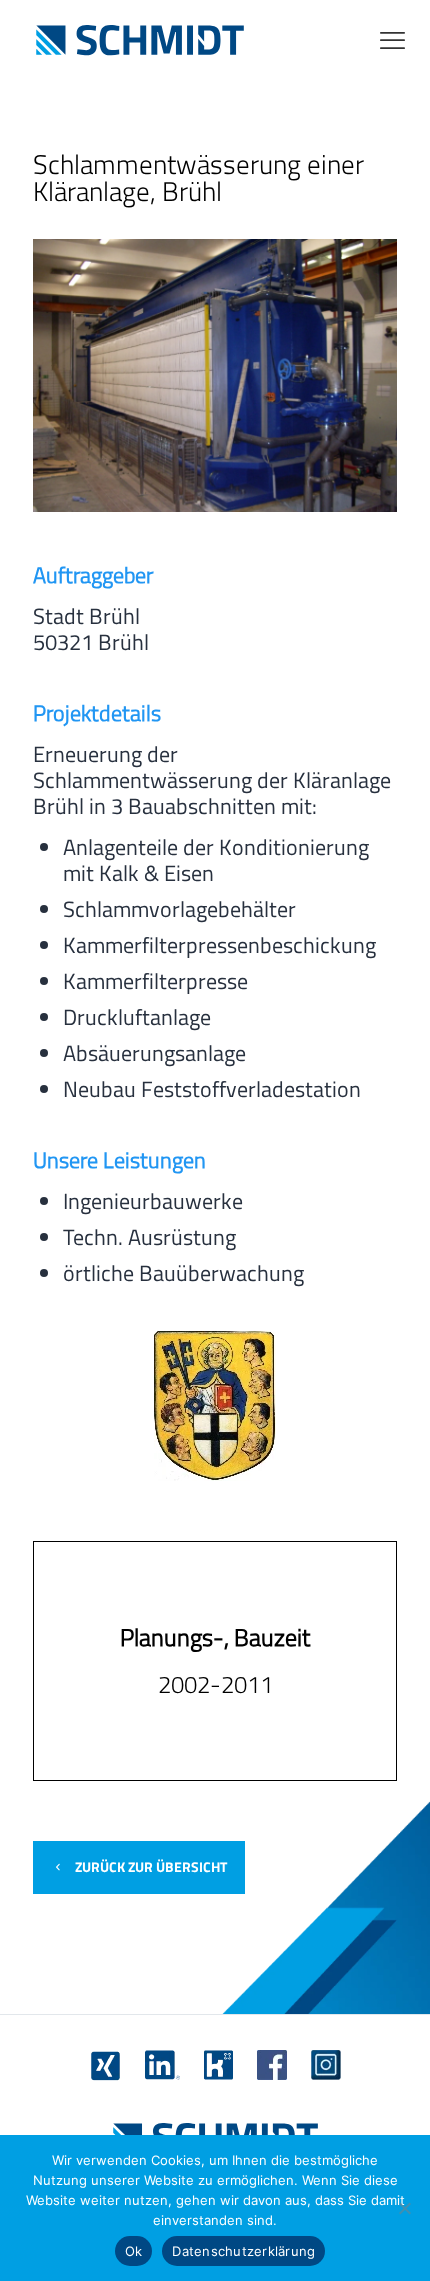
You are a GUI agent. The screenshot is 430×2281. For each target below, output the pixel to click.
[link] (105, 2066)
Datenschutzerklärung (243, 2251)
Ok (134, 2251)
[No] (405, 2208)
